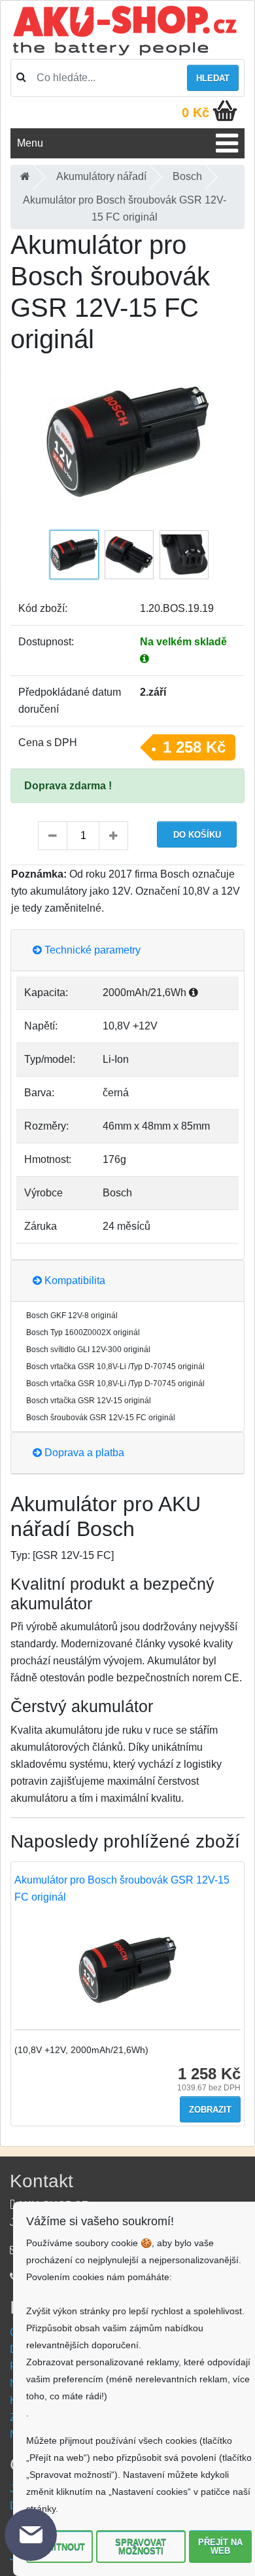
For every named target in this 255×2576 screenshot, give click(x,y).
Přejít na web (220, 2547)
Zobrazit (210, 2110)
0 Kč (195, 113)
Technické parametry (91, 950)
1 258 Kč (194, 747)
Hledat (213, 78)
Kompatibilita (74, 1280)
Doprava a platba (83, 1453)
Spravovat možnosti (141, 2547)
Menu (30, 143)
